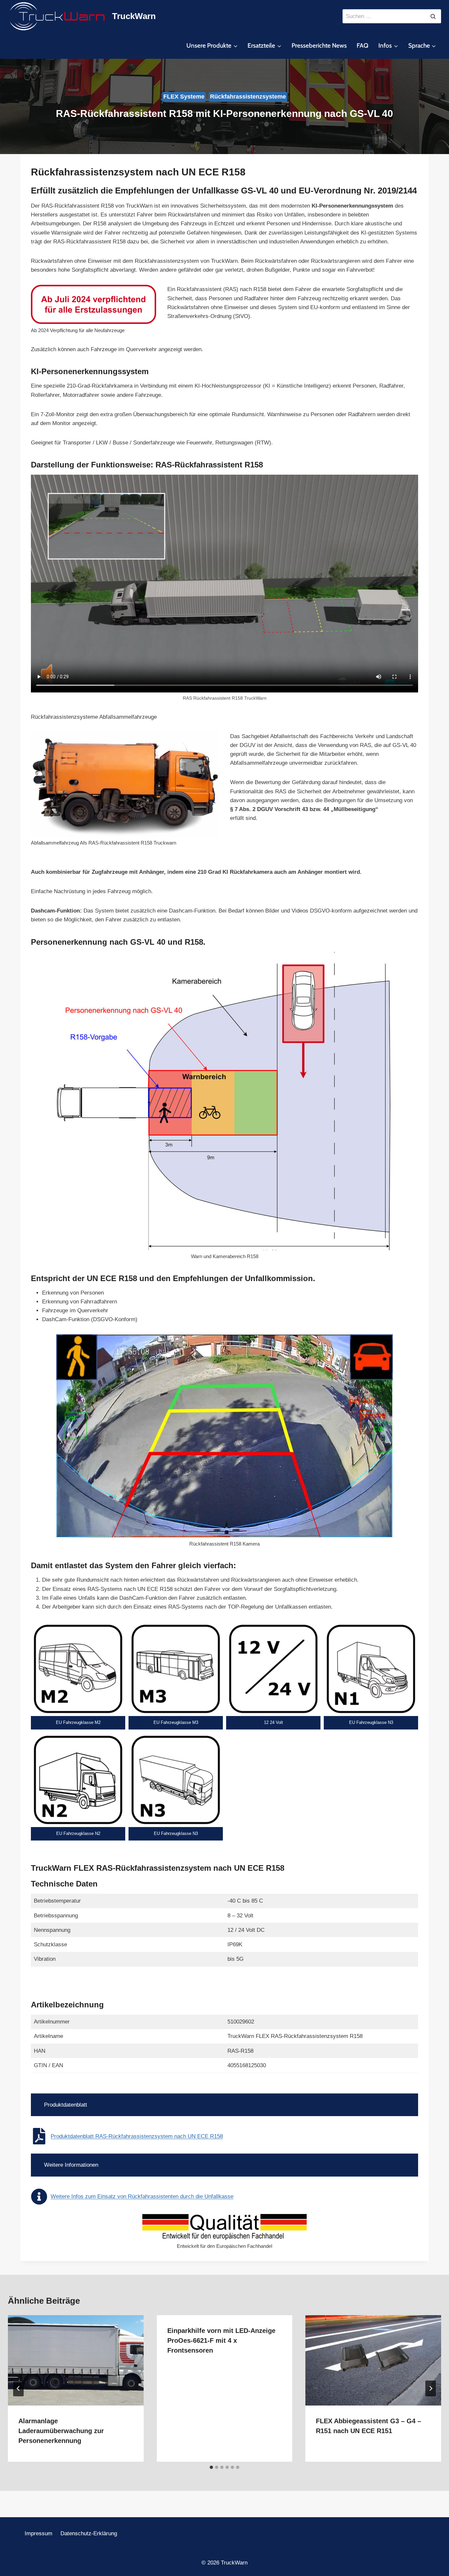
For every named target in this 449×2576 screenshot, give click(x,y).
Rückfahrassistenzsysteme (248, 97)
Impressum (38, 2533)
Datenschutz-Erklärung (89, 2533)
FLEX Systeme (184, 97)
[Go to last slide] (18, 2388)
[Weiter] (431, 2388)
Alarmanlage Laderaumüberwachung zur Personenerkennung (61, 2431)
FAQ (363, 45)
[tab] (211, 2467)
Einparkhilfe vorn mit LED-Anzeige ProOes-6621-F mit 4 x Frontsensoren (221, 2340)
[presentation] (76, 2360)
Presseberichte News (319, 45)
